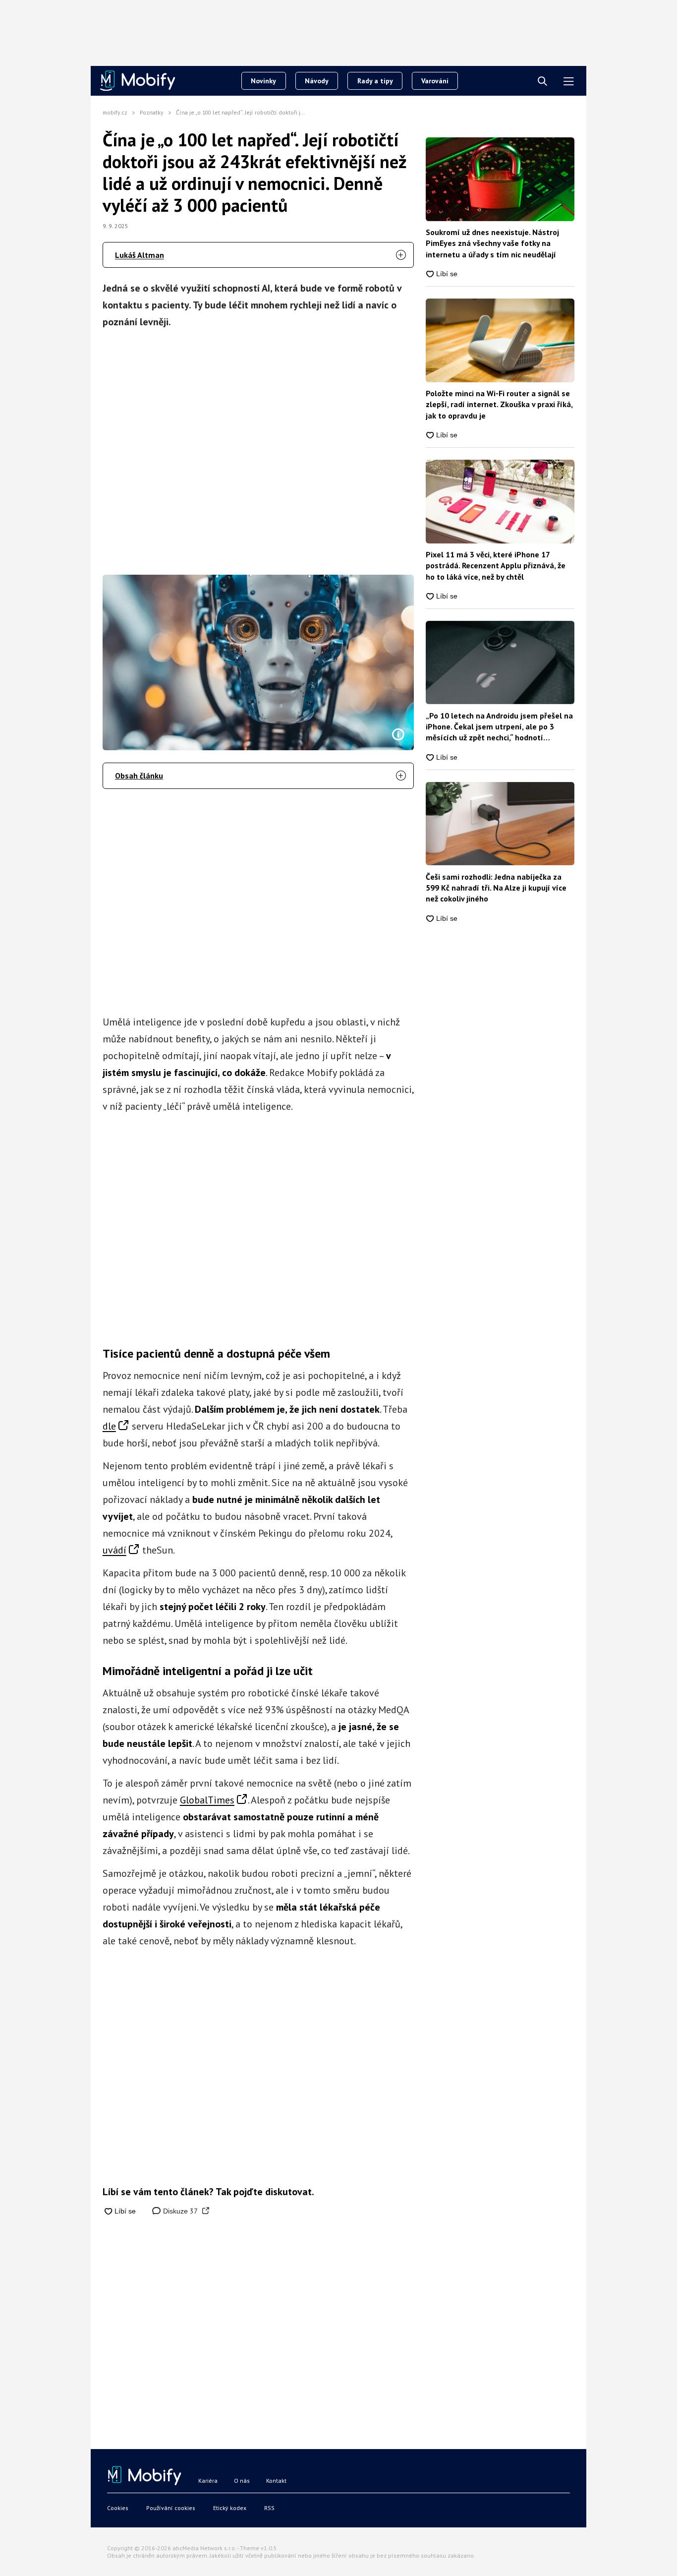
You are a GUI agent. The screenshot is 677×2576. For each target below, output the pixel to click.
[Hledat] (542, 82)
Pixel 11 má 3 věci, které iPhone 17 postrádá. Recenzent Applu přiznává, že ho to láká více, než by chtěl (496, 566)
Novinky (263, 81)
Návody (317, 81)
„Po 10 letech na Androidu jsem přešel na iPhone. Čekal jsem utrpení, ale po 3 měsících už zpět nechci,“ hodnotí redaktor (499, 727)
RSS (269, 2508)
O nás (242, 2481)
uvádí (114, 1550)
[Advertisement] (258, 449)
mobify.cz (115, 112)
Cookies (118, 2508)
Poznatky (152, 112)
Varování (435, 81)
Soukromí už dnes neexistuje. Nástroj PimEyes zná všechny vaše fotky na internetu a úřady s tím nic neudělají (492, 243)
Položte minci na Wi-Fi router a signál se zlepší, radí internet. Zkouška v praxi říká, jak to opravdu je (499, 404)
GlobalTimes (207, 1800)
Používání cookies (171, 2508)
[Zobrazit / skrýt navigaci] (569, 82)
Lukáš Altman (140, 255)
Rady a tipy (375, 81)
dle (109, 1426)
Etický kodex (230, 2508)
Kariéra (208, 2481)
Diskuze (179, 2211)
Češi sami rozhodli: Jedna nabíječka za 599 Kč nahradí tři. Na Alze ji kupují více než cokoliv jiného (496, 888)
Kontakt (276, 2481)
